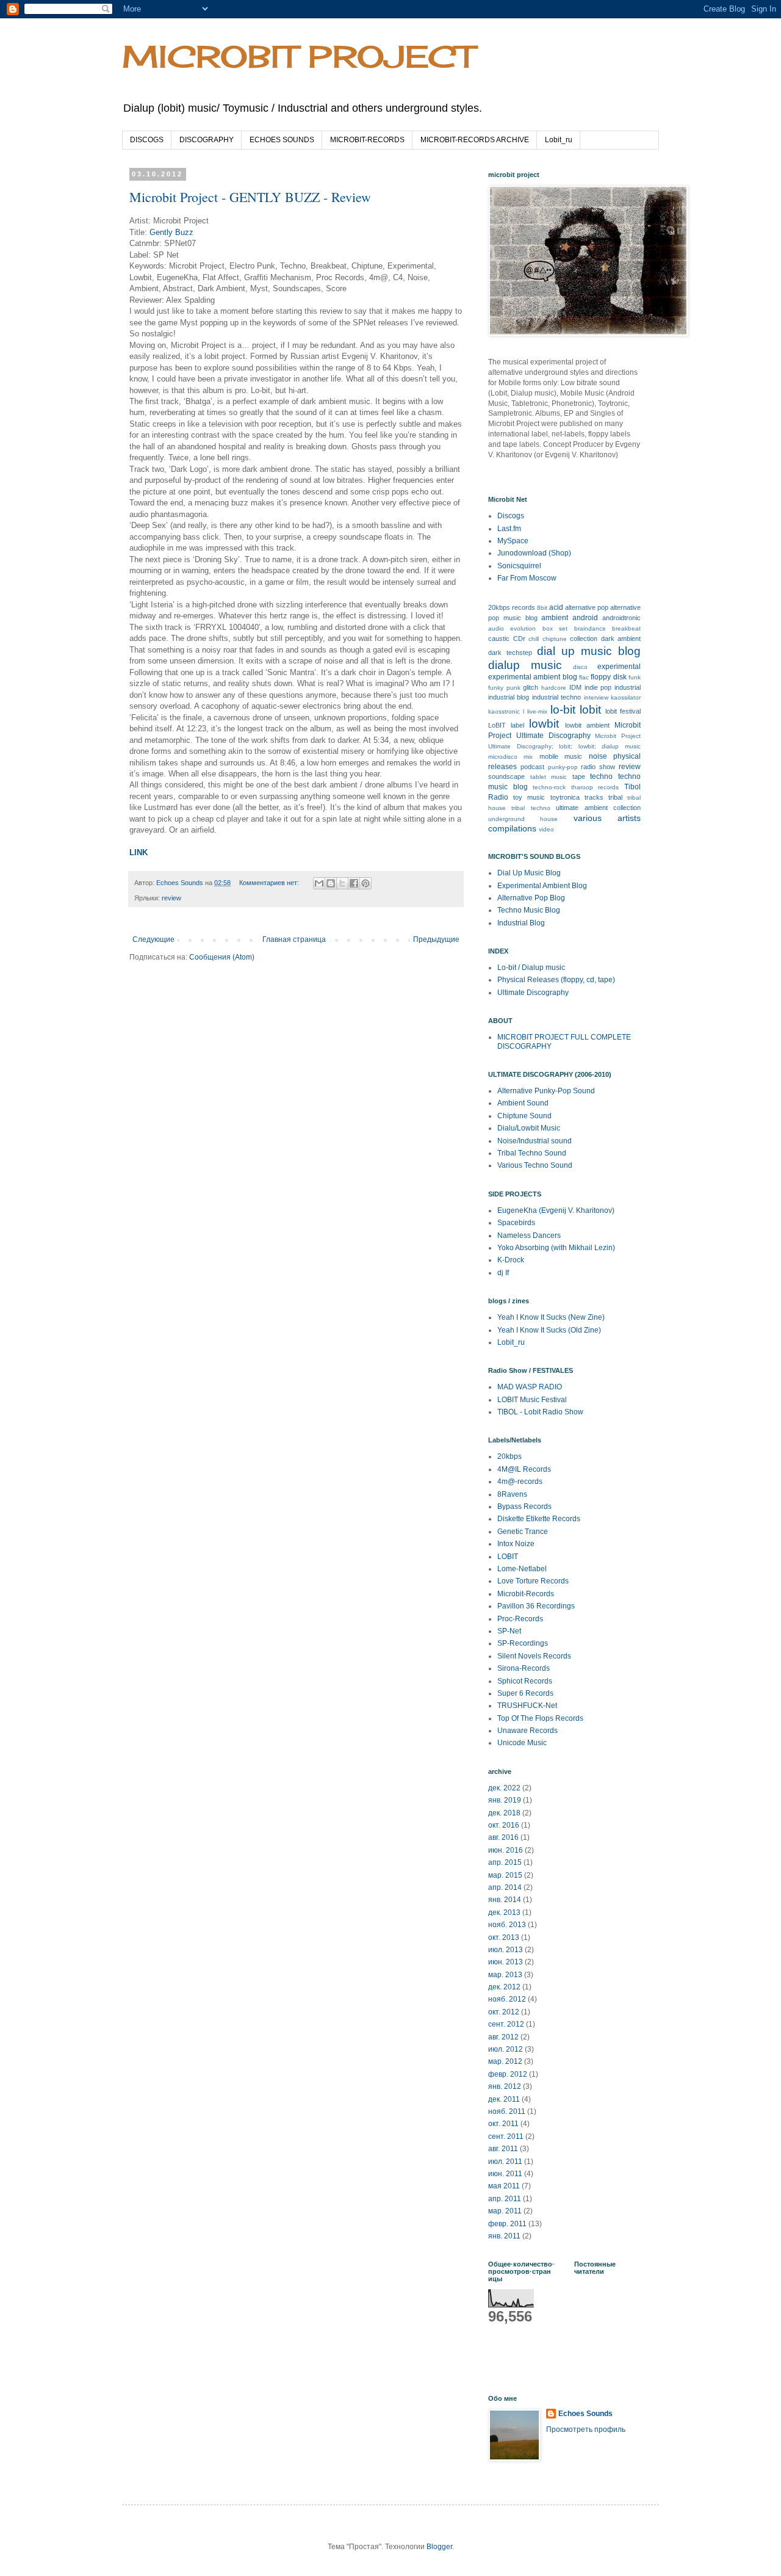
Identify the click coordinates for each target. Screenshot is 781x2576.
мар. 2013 (505, 1975)
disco (580, 667)
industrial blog (509, 697)
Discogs (511, 516)
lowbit (544, 724)
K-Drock (511, 1260)
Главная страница (294, 939)
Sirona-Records (524, 1668)
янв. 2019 (505, 1800)
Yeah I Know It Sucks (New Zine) (551, 1317)
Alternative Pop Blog (531, 898)
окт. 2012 (504, 2012)
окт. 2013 (504, 1937)
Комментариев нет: (270, 883)
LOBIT (508, 1557)
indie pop (598, 687)
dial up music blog (589, 651)
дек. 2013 (504, 1912)
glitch (531, 687)
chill (534, 639)
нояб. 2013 (507, 1925)
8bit (542, 608)
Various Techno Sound (535, 1165)
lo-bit (563, 710)
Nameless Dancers (529, 1236)
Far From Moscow (527, 578)
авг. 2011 (503, 2149)
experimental (619, 667)
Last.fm (509, 529)
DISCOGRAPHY (207, 140)
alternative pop (587, 607)
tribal (615, 797)
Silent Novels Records (534, 1656)
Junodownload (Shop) (534, 553)
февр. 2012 (508, 2074)
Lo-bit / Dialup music (531, 968)
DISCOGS (147, 140)
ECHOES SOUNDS (282, 140)
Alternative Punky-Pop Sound (546, 1091)
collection (584, 639)
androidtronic (621, 618)
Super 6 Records (525, 1693)
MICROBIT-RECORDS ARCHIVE (475, 140)
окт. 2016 (504, 1825)
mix (528, 757)
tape (579, 776)
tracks (594, 797)
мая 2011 (504, 2186)
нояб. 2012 (507, 1999)
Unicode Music (522, 1743)
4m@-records (520, 1482)
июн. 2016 (506, 1850)
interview (596, 697)
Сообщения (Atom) (222, 957)
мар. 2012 (505, 2061)
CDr (519, 639)
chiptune (555, 639)
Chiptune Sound (524, 1116)
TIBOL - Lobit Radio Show (540, 1412)
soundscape (506, 776)
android (585, 618)
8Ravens (512, 1494)
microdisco (503, 757)
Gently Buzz (171, 232)
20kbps (509, 1456)
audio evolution (512, 628)
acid (556, 607)
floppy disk (608, 677)
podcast (532, 767)
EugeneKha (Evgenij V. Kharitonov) (556, 1210)
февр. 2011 (507, 2224)
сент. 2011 (506, 2136)
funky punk (504, 688)
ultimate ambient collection (598, 808)
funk (635, 677)
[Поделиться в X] (342, 883)
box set (555, 628)
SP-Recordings (523, 1643)
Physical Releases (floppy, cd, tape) (556, 980)
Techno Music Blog (529, 910)
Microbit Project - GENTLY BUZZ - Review (250, 197)
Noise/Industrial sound (534, 1141)
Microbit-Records (526, 1594)
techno (601, 776)
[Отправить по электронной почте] (319, 883)
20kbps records (512, 607)
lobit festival (623, 711)
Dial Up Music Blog (529, 873)
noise (598, 756)
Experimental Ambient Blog (542, 886)
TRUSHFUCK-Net (527, 1706)
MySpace (513, 541)
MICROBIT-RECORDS (367, 140)
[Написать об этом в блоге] (331, 883)
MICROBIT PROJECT (298, 56)
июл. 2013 (506, 1950)
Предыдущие (436, 939)
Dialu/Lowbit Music (529, 1128)
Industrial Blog (521, 923)
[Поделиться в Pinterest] (365, 883)
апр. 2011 (505, 2199)
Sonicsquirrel (519, 566)
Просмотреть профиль (586, 2429)
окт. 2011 (503, 2124)
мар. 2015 (505, 1875)
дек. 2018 (504, 1813)
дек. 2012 (504, 1987)
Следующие (153, 939)
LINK (139, 852)
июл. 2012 (506, 2049)
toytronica (565, 797)
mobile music (561, 756)
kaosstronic (504, 711)
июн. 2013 (506, 1962)
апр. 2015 (505, 1862)
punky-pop (563, 767)
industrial (628, 687)
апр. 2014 (505, 1887)
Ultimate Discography (533, 993)
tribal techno (531, 808)
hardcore (554, 688)
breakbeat (626, 628)
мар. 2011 (505, 2211)
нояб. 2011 (507, 2111)
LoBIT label (506, 725)
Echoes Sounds (585, 2414)
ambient (555, 618)
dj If (503, 1273)
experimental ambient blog (533, 677)
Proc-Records (520, 1619)
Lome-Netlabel (522, 1569)
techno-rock (549, 787)
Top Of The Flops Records (540, 1718)
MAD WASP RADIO (530, 1387)
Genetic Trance (523, 1532)
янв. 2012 (505, 2086)
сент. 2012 (506, 2024)
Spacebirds (516, 1223)
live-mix (537, 711)
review (171, 898)
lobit (590, 710)
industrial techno (556, 697)
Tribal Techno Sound (532, 1153)
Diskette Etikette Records (539, 1519)
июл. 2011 (505, 2162)
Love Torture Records (533, 1581)
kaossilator (626, 697)
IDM (575, 687)
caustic (499, 639)
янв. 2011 (504, 2236)
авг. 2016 (503, 1837)
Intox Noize (516, 1544)
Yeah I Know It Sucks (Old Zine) (549, 1330)
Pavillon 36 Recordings (536, 1606)
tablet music (549, 777)
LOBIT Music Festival (532, 1400)
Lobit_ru (559, 140)
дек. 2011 (504, 2099)
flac (584, 677)
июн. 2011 (505, 2174)
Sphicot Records (525, 1681)
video (546, 829)
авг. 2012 (503, 2037)
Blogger (439, 2547)
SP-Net (509, 1631)
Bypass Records (524, 1507)
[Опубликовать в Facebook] (354, 883)
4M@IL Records (524, 1469)
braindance (590, 628)
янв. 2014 (505, 1900)
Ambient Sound (523, 1103)
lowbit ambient (587, 725)
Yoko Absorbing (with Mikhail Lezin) (556, 1248)
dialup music (525, 665)
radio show (598, 767)
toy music (529, 797)
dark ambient (621, 639)
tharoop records (595, 787)
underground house (523, 819)
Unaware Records (527, 1731)
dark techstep (510, 653)
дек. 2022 (504, 1788)
